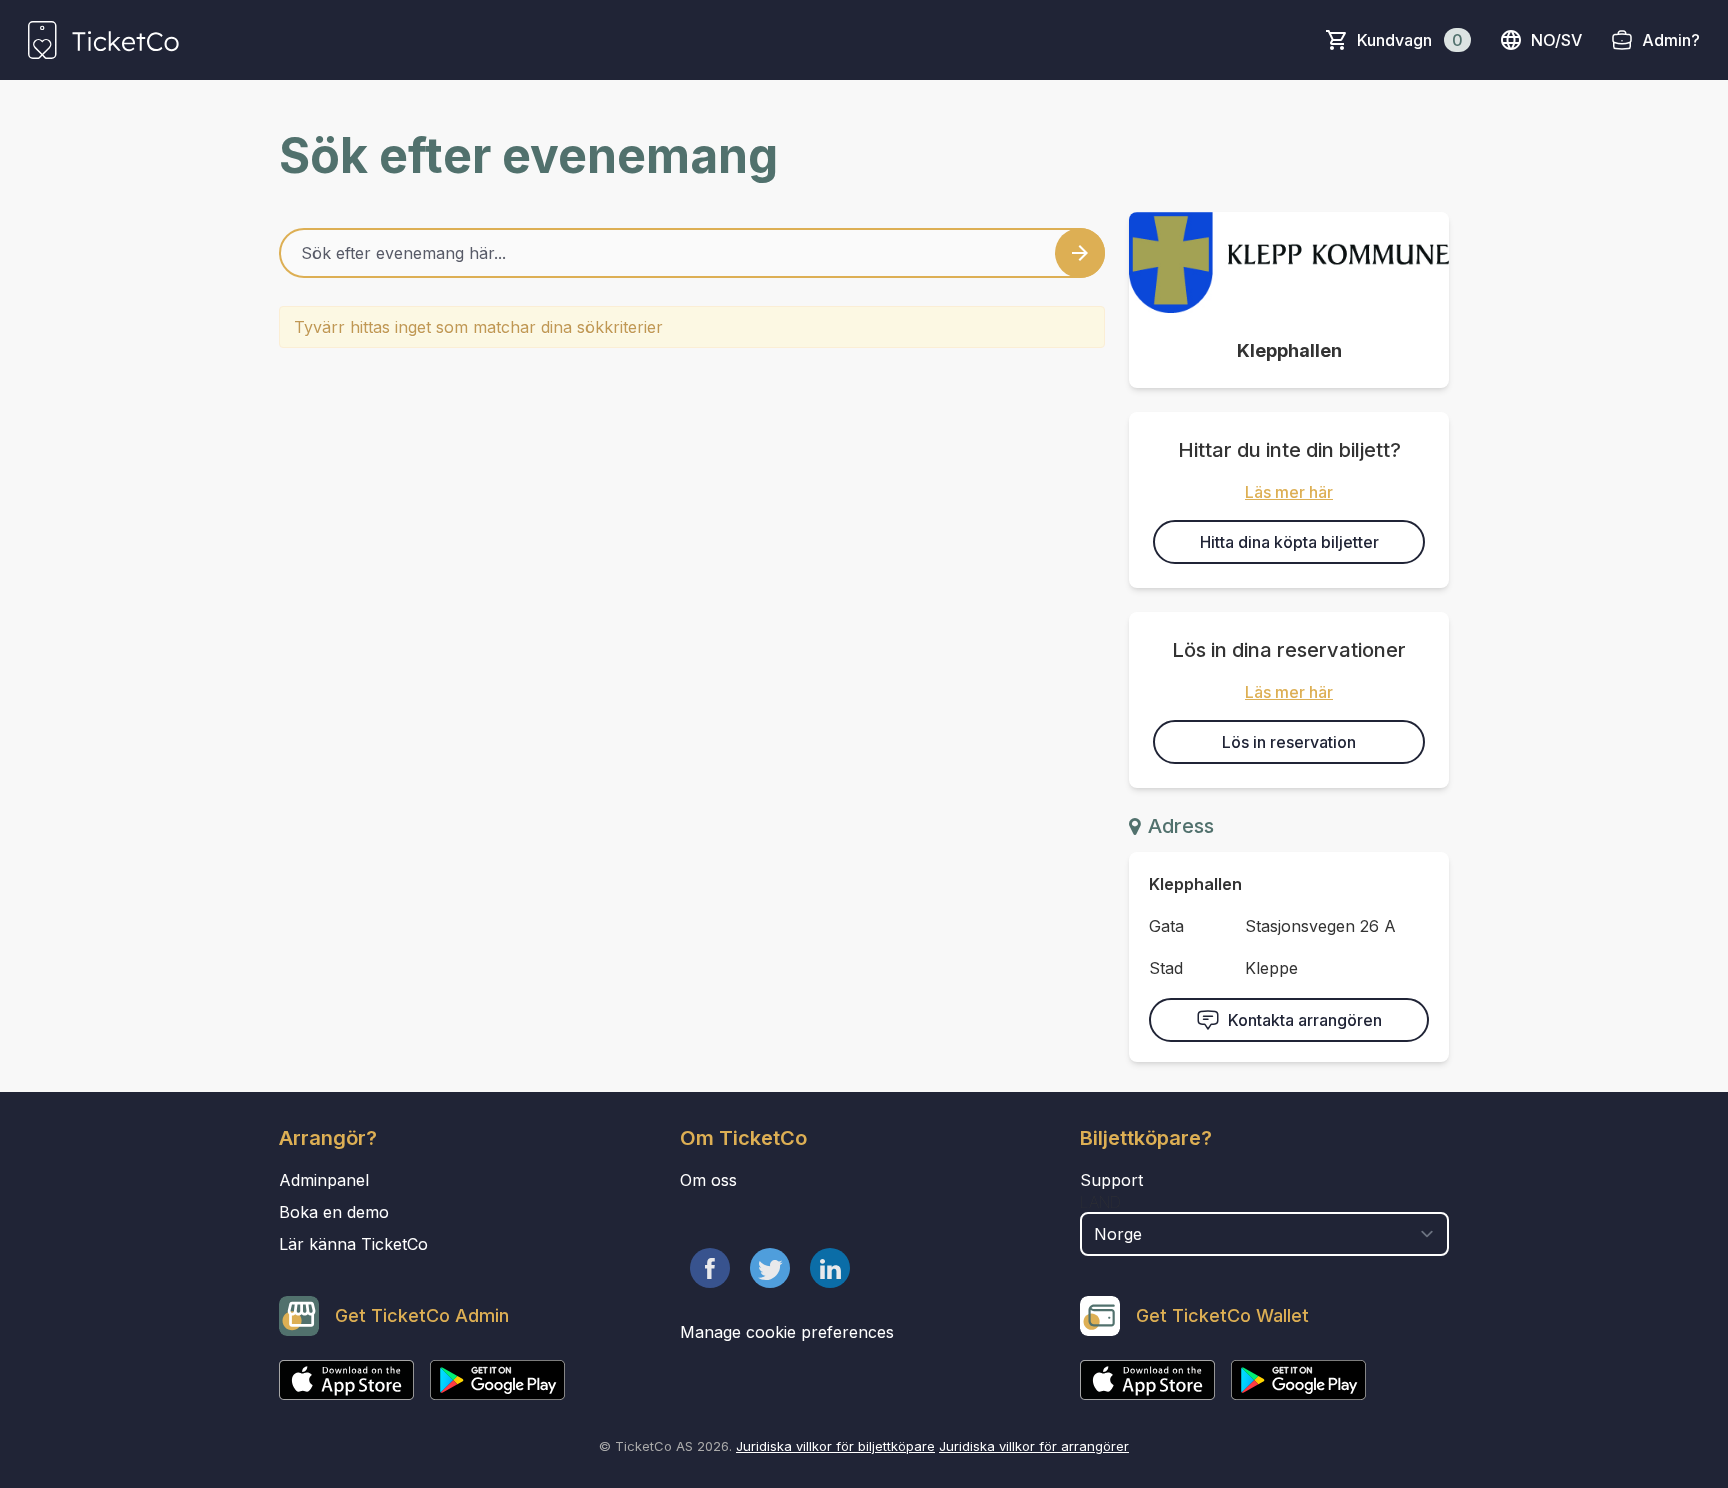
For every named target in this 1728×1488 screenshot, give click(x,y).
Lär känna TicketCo (353, 1244)
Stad (1166, 968)
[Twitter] (770, 1268)
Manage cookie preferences (787, 1332)
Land (1100, 1202)
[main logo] (103, 40)
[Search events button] (1080, 253)
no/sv (1556, 40)
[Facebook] (710, 1268)
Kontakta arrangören (1305, 1020)
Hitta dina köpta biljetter (1289, 542)
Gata (1166, 926)
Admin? (1671, 40)
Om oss (708, 1180)
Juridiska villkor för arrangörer (1034, 1446)
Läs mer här (1289, 492)
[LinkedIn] (830, 1268)
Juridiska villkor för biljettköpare (835, 1446)
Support (1111, 1180)
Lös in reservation (1289, 742)
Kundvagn (1410, 40)
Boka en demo (334, 1212)
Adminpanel (324, 1180)
